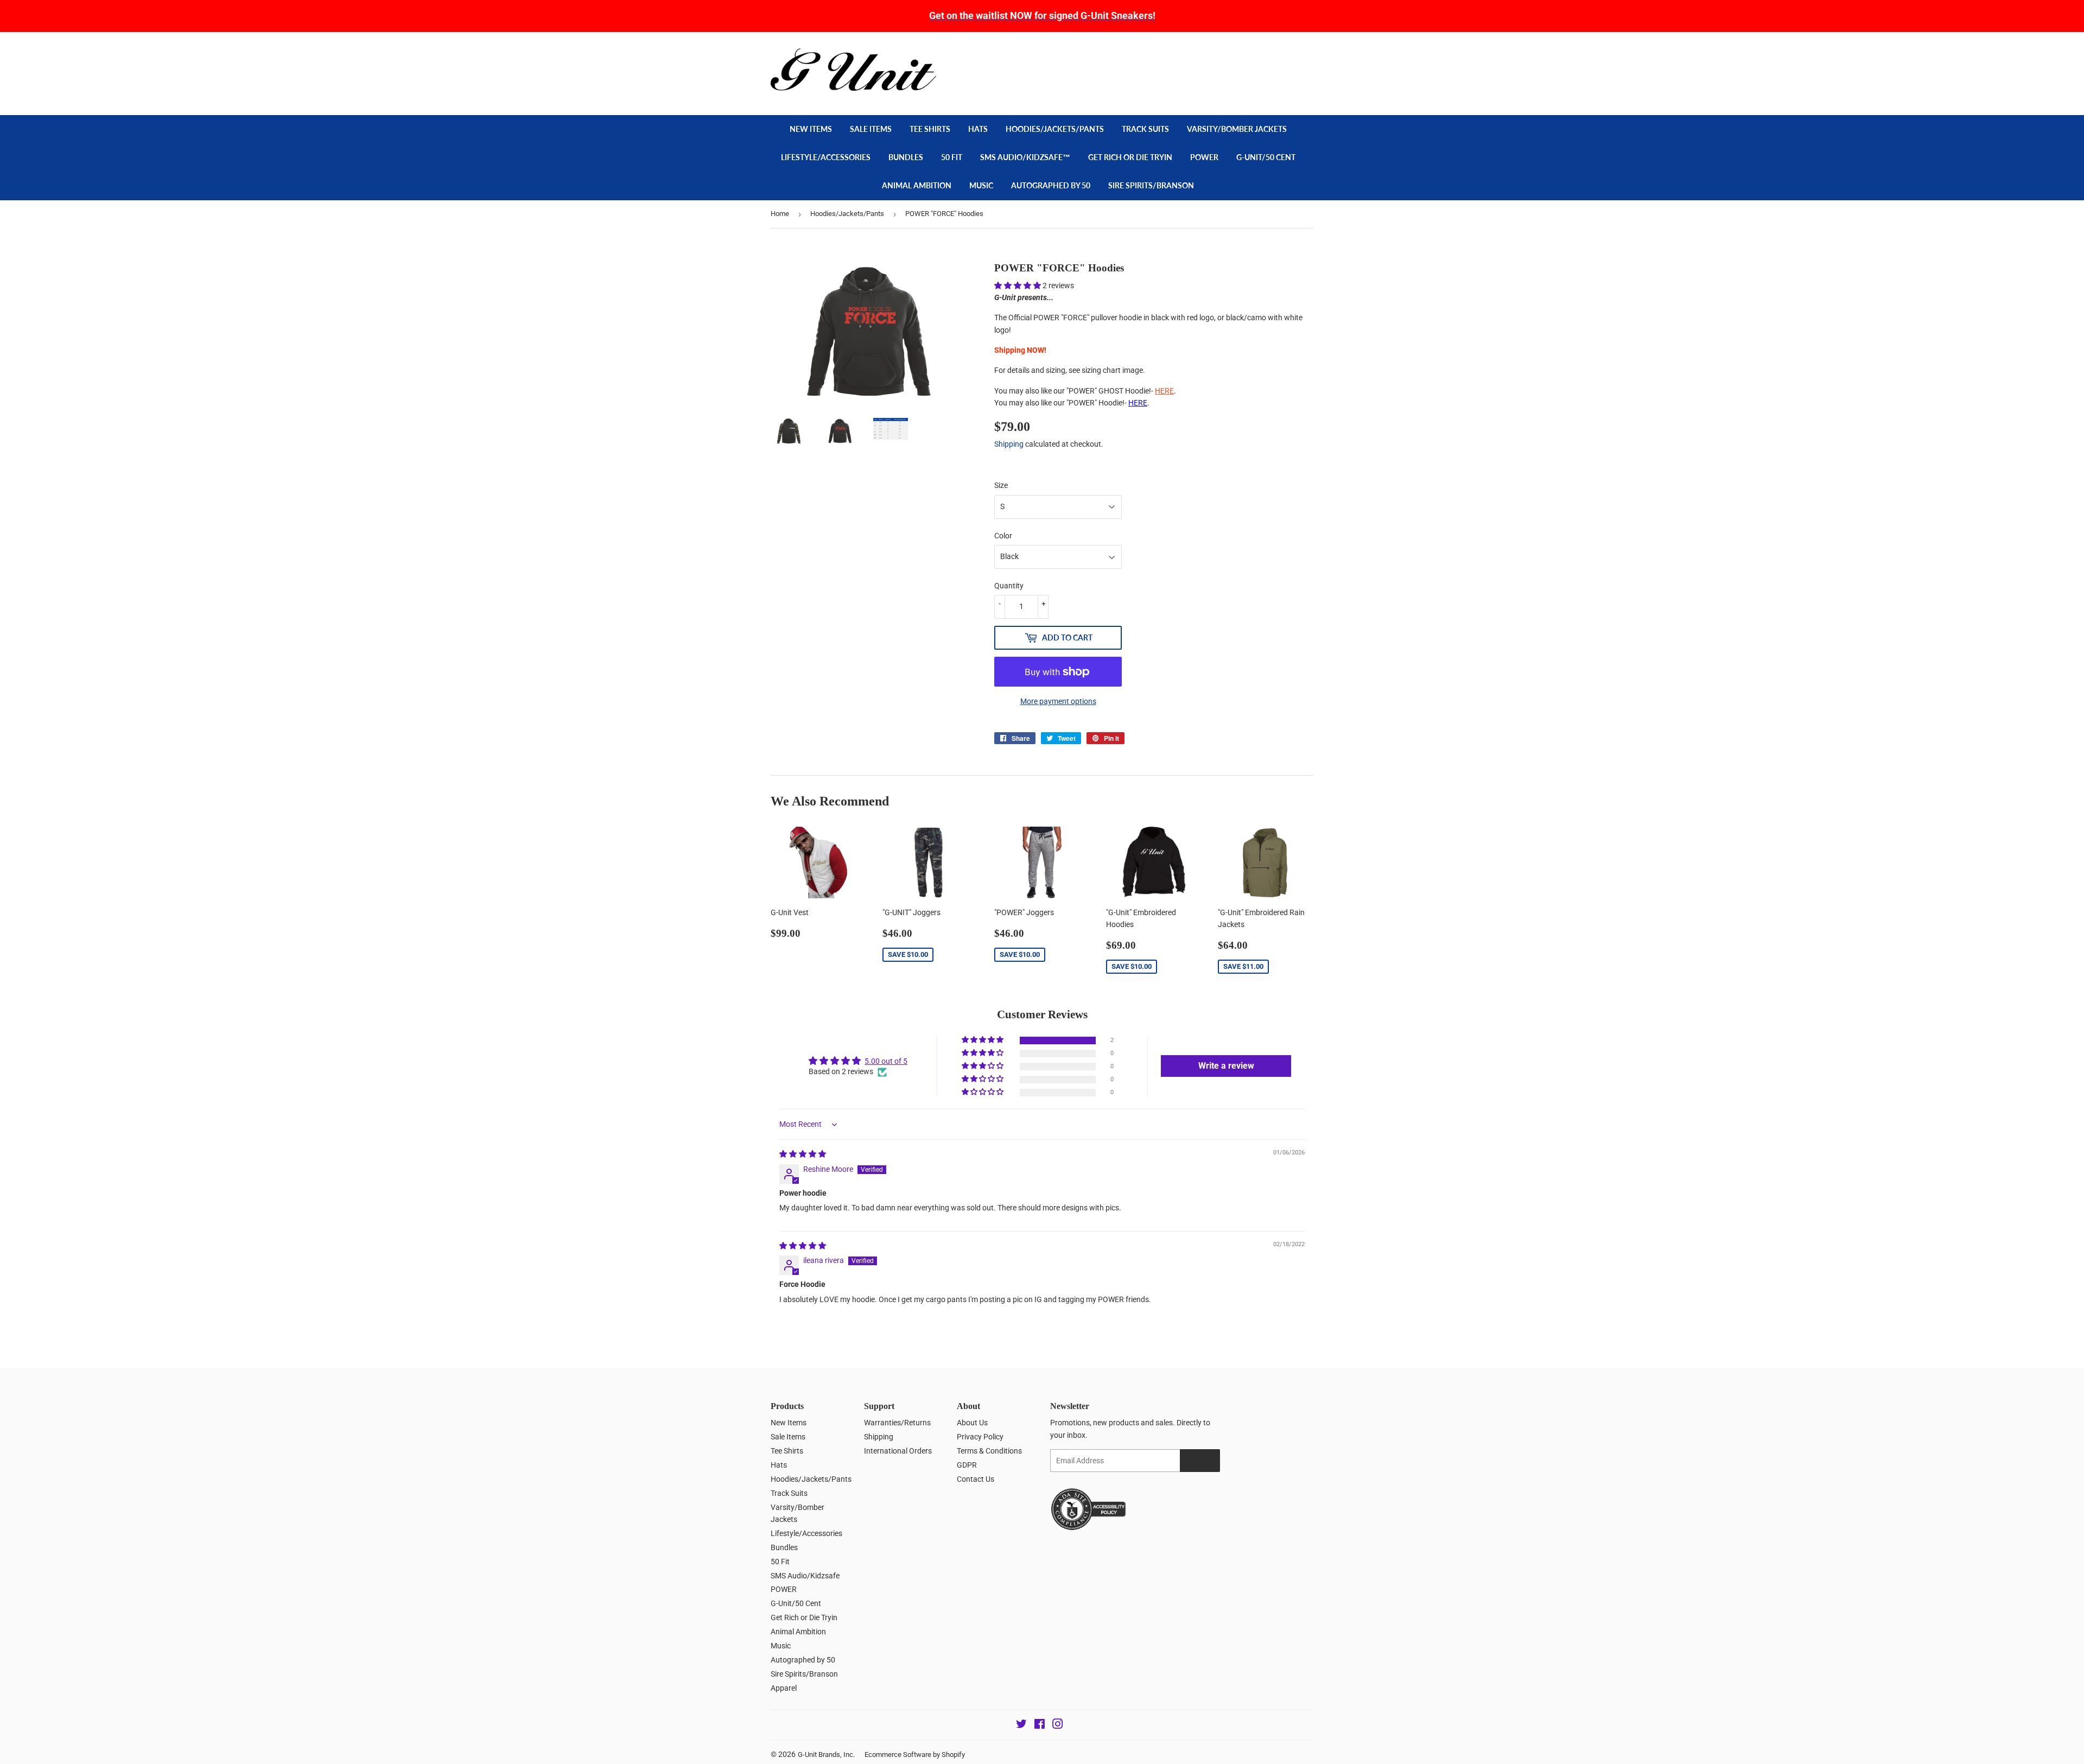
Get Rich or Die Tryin (1130, 157)
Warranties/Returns (897, 1423)
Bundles (906, 157)
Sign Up (1200, 1461)
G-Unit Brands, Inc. (826, 1755)
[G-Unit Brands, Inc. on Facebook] (1040, 1725)
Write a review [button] (1226, 1066)
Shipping (1009, 444)
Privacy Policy (980, 1437)
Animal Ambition (917, 185)
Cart (1292, 78)
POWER (1204, 157)
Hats (978, 129)
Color (1003, 536)
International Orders (898, 1451)
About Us (972, 1423)
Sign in (1235, 54)
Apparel (784, 1688)
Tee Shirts (930, 129)
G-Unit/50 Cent (1266, 157)
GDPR (967, 1465)
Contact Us (976, 1479)
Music (981, 185)
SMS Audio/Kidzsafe (805, 1576)
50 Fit (952, 157)
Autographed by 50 (1051, 185)
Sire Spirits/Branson (1151, 185)
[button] (1018, 285)
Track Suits (1145, 129)
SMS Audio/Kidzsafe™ (1025, 157)
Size (1001, 485)
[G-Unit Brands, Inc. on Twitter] (1021, 1725)
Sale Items (871, 129)
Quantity (1009, 586)
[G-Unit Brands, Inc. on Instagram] (1058, 1725)
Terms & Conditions (989, 1451)
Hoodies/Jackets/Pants (1055, 129)
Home (780, 214)
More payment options (1058, 701)
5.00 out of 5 (886, 1061)
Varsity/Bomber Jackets (1237, 129)
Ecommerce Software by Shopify (915, 1755)
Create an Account (1287, 54)
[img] (803, 1154)
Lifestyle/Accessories (826, 157)
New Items (811, 129)
